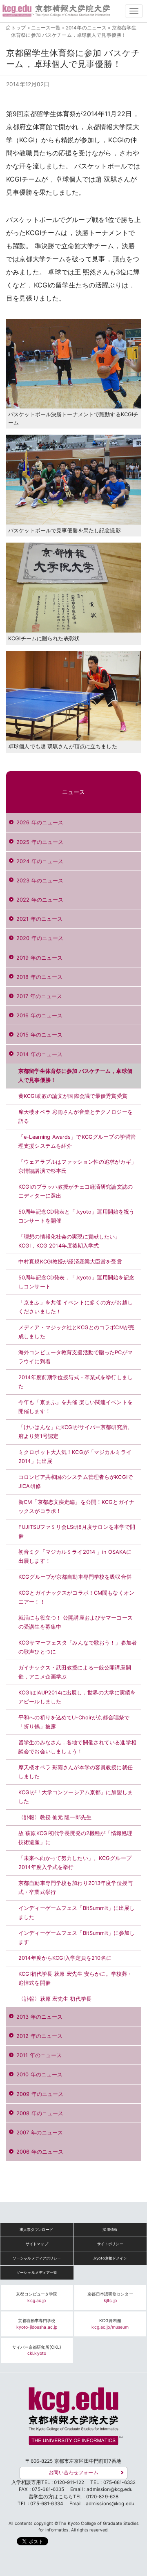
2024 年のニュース (40, 861)
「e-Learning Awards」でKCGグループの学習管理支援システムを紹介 (77, 1141)
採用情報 (110, 2229)
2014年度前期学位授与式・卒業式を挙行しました (76, 1382)
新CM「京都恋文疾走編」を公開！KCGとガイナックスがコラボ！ (76, 1507)
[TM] (73, 2419)
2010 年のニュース (39, 2074)
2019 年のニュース (39, 958)
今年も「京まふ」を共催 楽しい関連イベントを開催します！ (76, 1407)
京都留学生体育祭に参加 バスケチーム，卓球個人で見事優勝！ (75, 1076)
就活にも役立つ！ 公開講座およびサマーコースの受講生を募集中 (76, 1622)
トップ (18, 28)
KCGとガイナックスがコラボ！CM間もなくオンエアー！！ (76, 1597)
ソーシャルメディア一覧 (37, 2272)
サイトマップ (37, 2244)
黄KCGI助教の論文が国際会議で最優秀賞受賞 (73, 1096)
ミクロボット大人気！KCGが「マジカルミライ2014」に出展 (75, 1457)
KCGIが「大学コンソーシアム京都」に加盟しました (76, 1797)
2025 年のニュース (40, 842)
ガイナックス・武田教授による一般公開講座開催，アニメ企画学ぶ (75, 1672)
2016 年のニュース (39, 1015)
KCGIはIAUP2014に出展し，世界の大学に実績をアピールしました (77, 1697)
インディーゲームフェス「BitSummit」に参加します (77, 1938)
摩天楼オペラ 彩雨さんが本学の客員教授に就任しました (76, 1772)
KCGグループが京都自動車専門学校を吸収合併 (75, 1577)
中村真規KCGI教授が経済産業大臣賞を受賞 (70, 1262)
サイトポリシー (110, 2244)
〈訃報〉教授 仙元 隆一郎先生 (55, 1817)
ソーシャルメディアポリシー (37, 2258)
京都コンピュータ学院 (37, 2297)
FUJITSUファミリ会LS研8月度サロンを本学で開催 (77, 1531)
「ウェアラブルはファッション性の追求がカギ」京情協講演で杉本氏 (77, 1166)
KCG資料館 (110, 2324)
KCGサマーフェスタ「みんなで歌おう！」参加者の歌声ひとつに (78, 1647)
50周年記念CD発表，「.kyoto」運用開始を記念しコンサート (76, 1282)
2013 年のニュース (39, 2017)
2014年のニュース (86, 28)
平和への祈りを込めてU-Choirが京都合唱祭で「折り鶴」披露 (74, 1722)
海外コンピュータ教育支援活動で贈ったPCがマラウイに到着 (76, 1357)
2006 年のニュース (40, 2152)
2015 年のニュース (39, 1035)
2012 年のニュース (39, 2036)
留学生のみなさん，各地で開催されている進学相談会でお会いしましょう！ (77, 1747)
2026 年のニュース (40, 822)
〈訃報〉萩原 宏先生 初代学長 (55, 1999)
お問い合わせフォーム (73, 2473)
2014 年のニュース (39, 1054)
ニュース (74, 792)
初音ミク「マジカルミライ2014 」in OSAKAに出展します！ (75, 1556)
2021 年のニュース (39, 919)
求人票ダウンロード (36, 2229)
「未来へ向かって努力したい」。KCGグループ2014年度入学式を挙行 (75, 1863)
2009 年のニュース (40, 2094)
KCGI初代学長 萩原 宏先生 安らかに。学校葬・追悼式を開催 (75, 1978)
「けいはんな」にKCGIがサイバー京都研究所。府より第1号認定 (76, 1432)
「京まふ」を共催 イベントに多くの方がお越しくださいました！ (76, 1307)
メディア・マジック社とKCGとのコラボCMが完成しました (76, 1332)
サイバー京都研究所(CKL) (37, 2350)
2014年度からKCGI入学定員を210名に (65, 1958)
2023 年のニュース (40, 881)
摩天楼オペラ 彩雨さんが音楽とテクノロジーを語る (76, 1116)
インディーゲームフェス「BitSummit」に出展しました (77, 1913)
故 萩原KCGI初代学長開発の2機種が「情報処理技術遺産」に (75, 1838)
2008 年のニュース (40, 2113)
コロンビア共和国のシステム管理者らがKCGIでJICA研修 (76, 1482)
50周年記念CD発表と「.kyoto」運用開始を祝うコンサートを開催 (76, 1216)
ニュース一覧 (46, 28)
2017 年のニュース (39, 996)
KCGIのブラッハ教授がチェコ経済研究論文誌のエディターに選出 (76, 1191)
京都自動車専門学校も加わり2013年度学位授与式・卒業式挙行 (76, 1888)
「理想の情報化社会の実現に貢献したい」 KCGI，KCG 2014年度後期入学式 (69, 1241)
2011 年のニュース (39, 2055)
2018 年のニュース (39, 977)
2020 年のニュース (40, 938)
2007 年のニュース (40, 2133)
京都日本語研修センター (110, 2297)
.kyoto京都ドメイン (110, 2258)
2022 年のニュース (40, 900)
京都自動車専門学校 (37, 2324)
